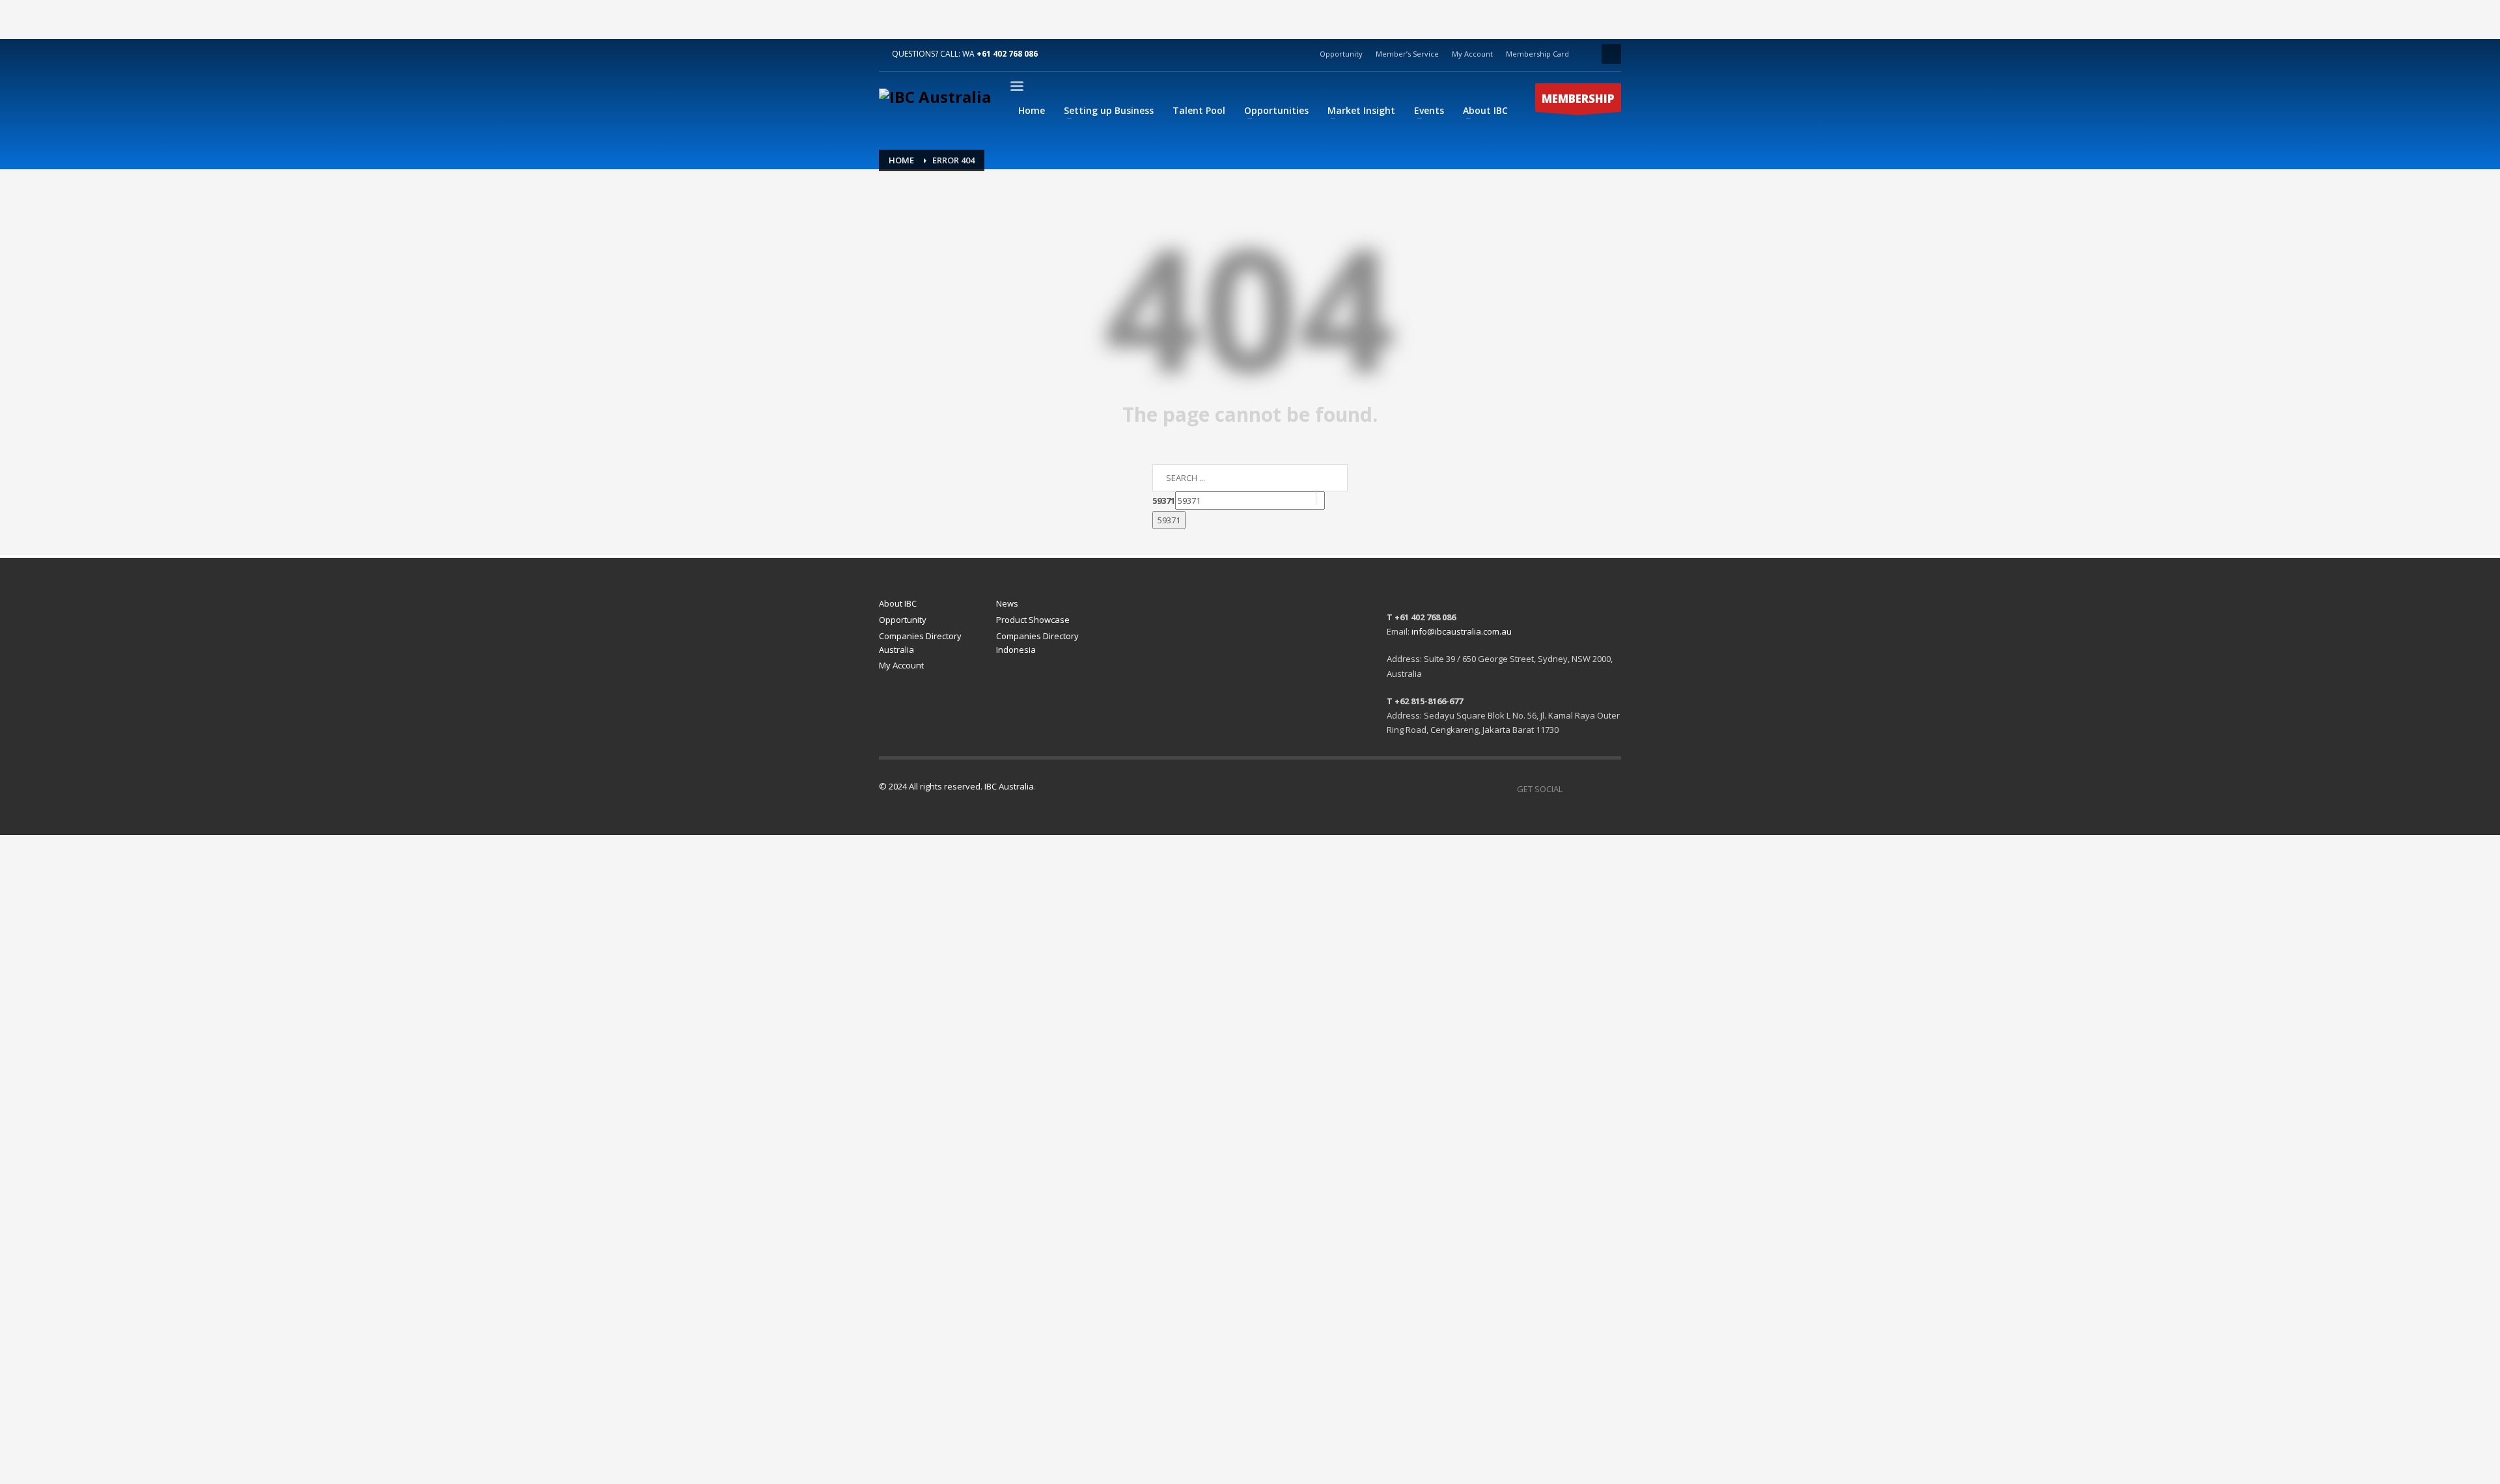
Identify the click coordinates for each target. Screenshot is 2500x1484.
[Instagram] (1611, 789)
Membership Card (1537, 54)
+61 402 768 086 (1007, 54)
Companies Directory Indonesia (1037, 643)
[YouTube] (1592, 789)
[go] (1332, 497)
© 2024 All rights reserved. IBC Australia (956, 786)
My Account (1472, 54)
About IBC (898, 603)
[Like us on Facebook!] (1572, 789)
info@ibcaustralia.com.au (1462, 631)
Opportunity (1341, 54)
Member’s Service (1407, 54)
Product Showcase (1033, 620)
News (1007, 603)
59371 (1164, 501)
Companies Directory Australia (920, 643)
